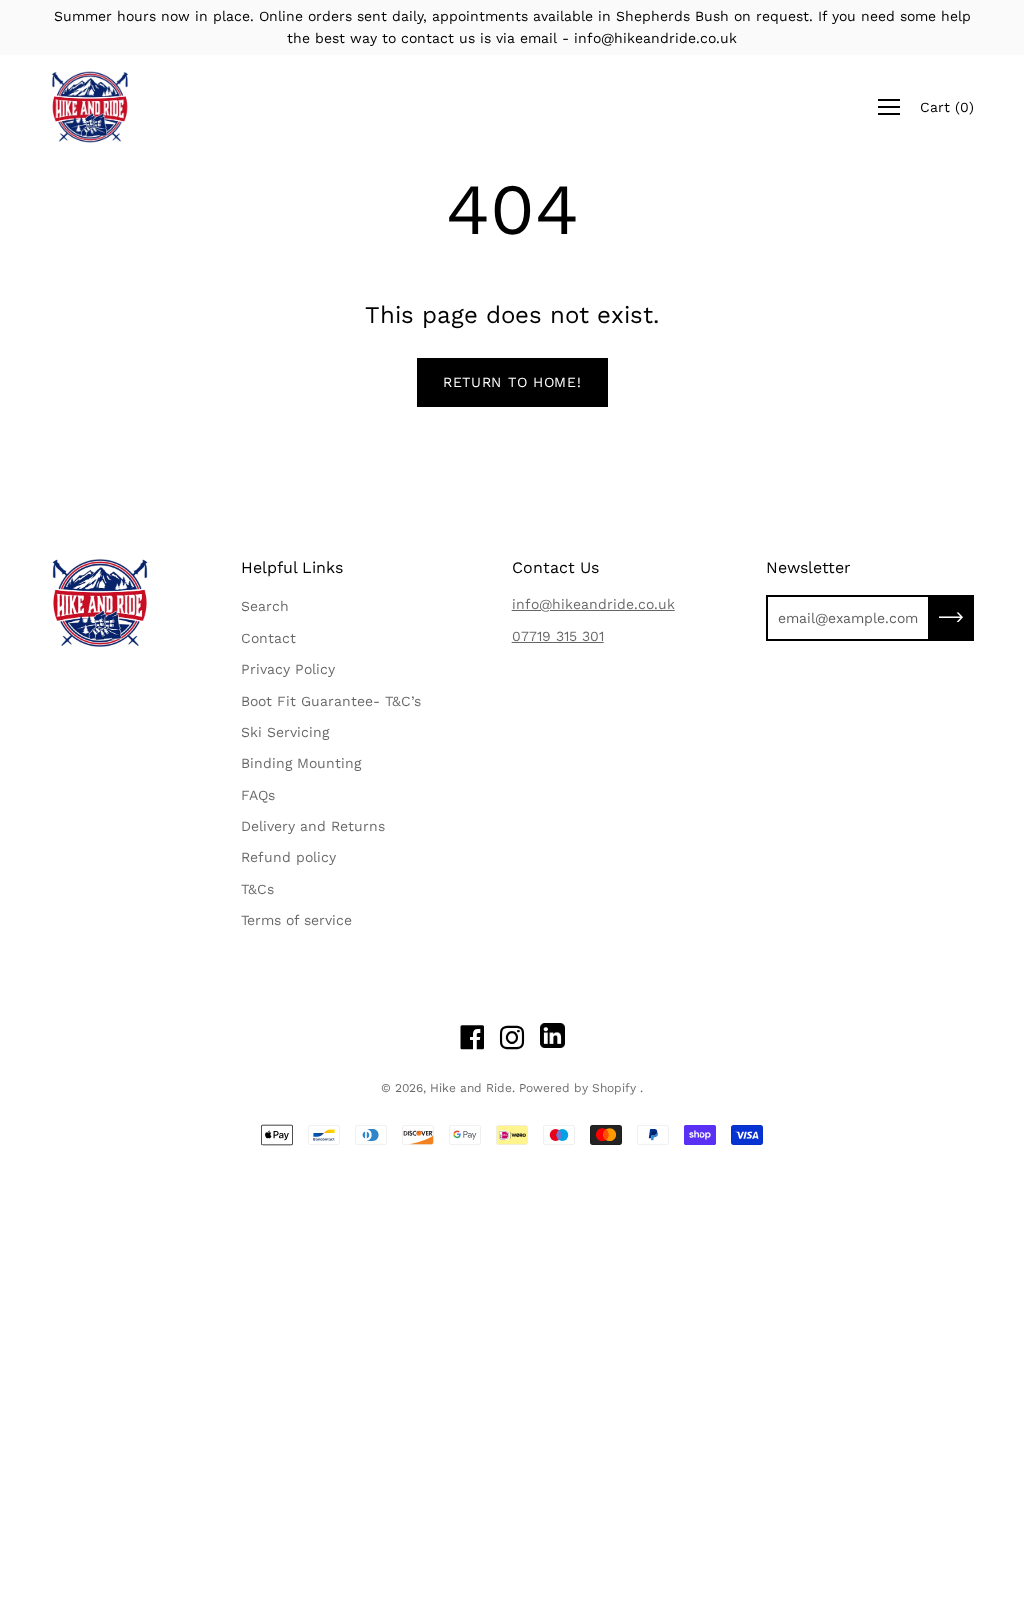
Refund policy (288, 857)
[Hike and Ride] (90, 107)
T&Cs (257, 889)
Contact (268, 638)
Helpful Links (292, 567)
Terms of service (296, 920)
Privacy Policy (288, 669)
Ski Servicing (285, 732)
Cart (947, 107)
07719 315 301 (558, 636)
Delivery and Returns (313, 826)
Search (265, 606)
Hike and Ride (471, 1088)
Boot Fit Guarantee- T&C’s (331, 701)
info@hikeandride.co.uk (593, 604)
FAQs (258, 795)
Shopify (614, 1088)
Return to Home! (512, 382)
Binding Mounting (301, 763)
